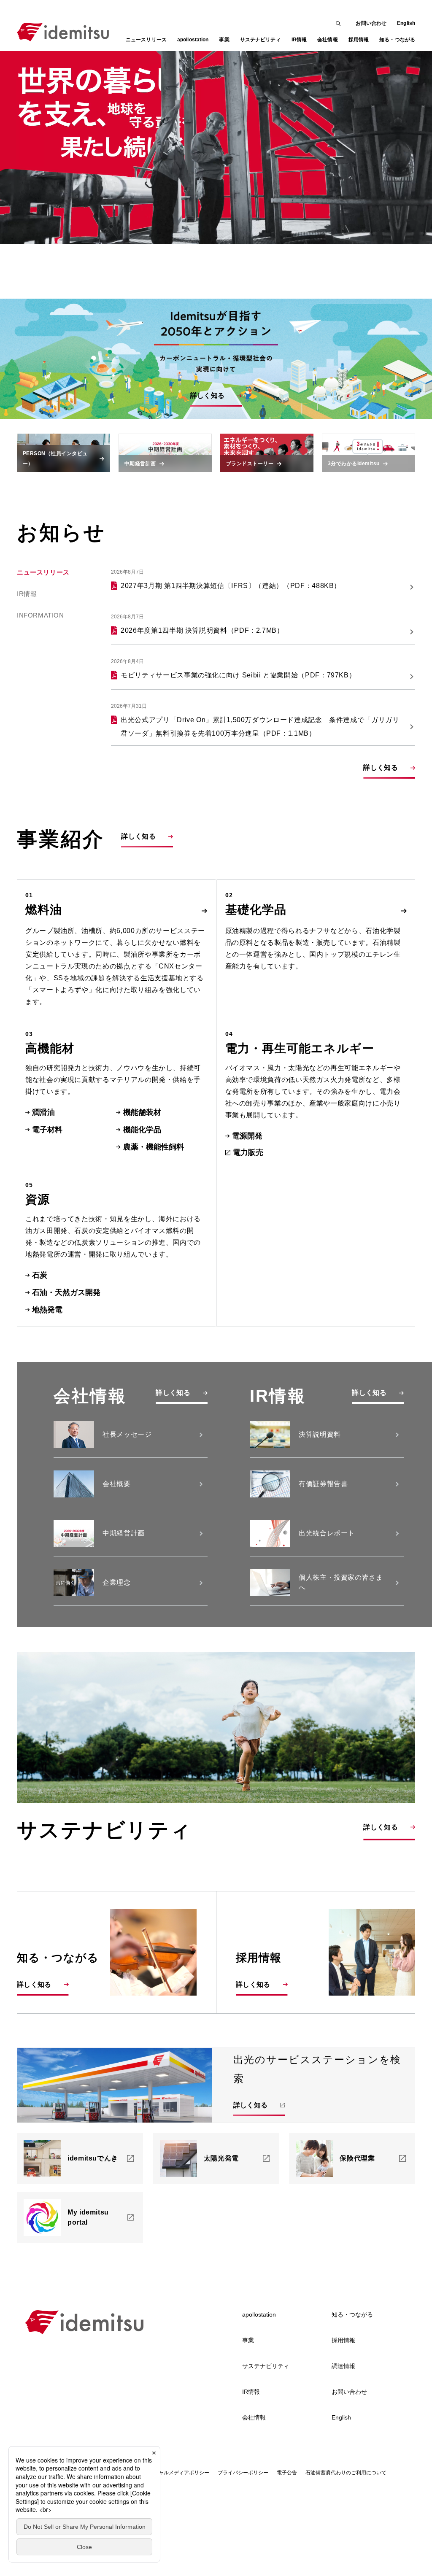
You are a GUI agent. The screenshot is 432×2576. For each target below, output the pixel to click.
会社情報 (254, 2417)
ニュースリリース (146, 40)
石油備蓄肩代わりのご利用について (346, 2473)
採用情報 (343, 2340)
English (406, 23)
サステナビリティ (266, 2366)
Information (40, 616)
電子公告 (287, 2473)
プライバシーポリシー (243, 2473)
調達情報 (343, 2366)
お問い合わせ (371, 23)
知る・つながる (352, 2314)
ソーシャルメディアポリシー (176, 2473)
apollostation (259, 2314)
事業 (248, 2340)
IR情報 (27, 594)
